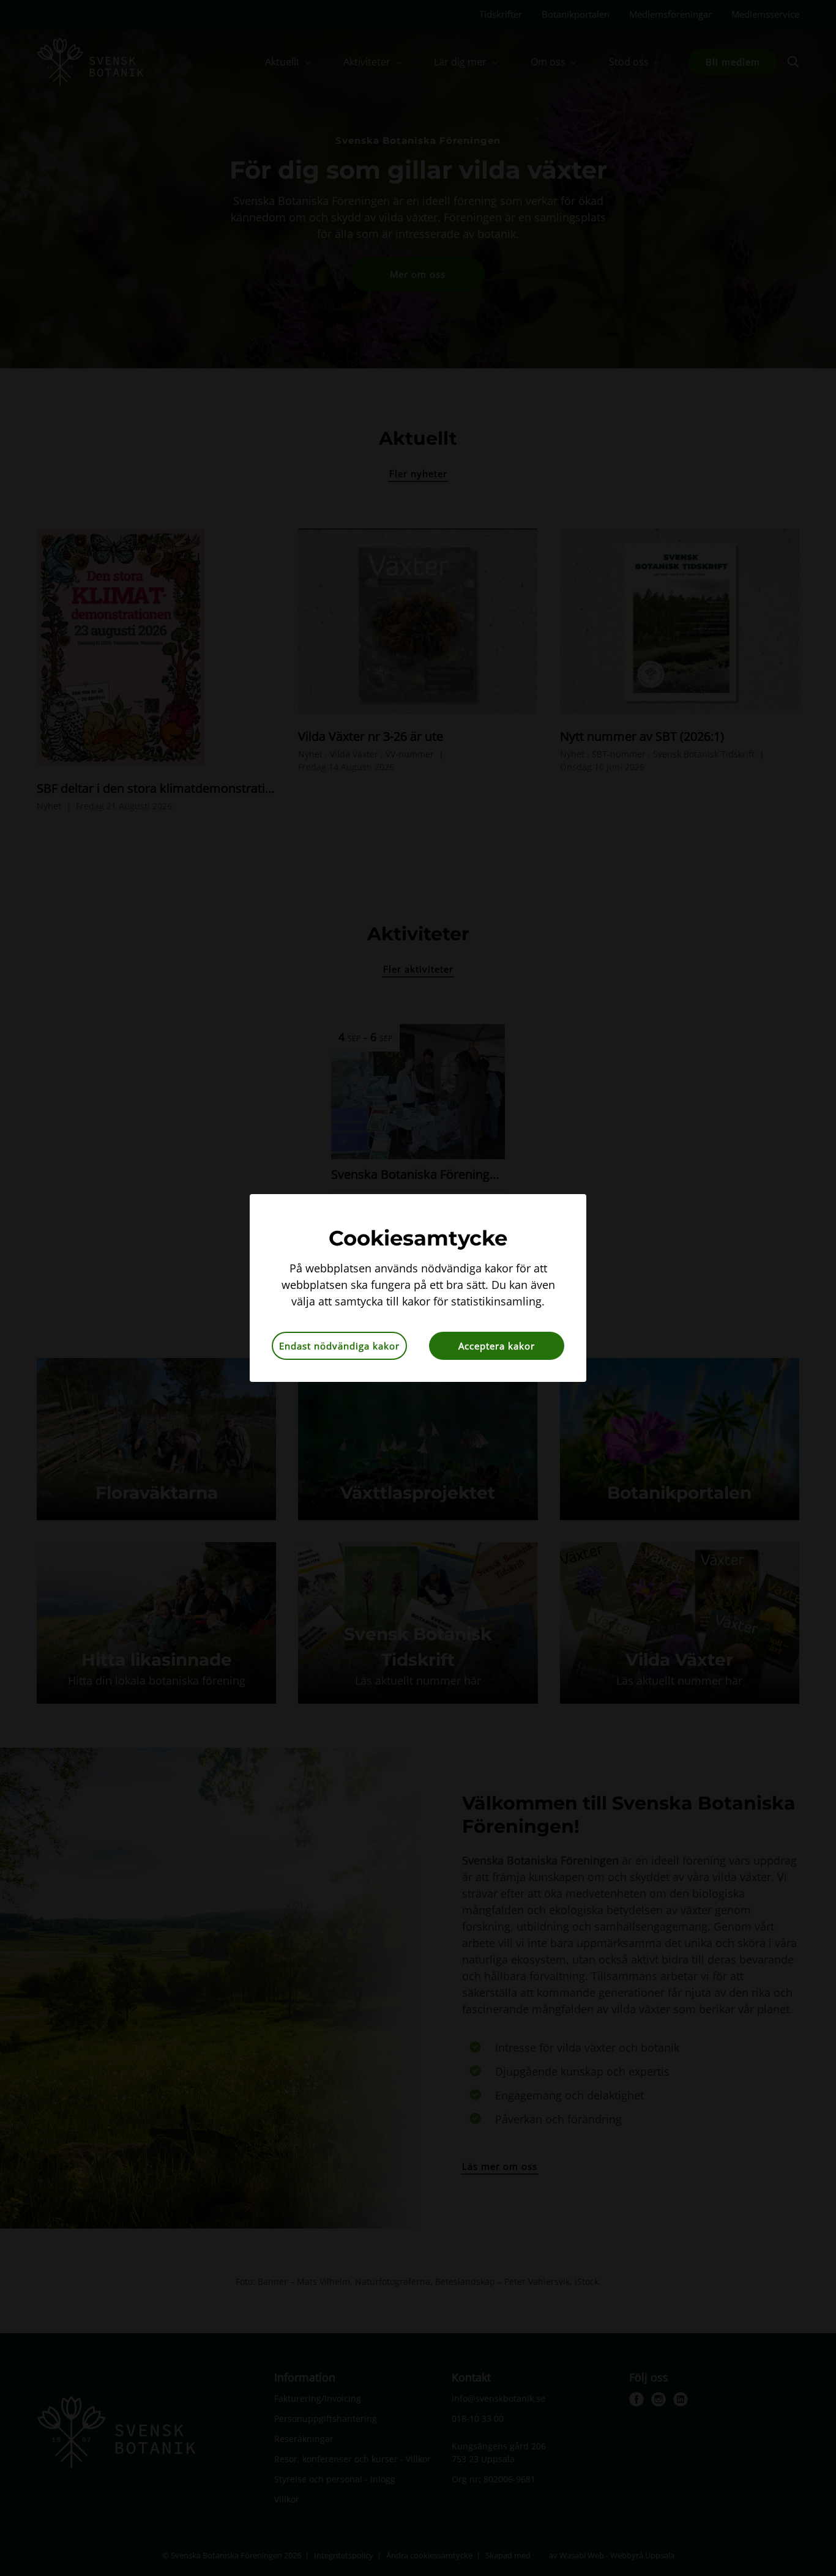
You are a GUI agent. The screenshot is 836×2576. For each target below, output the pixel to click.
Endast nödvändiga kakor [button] (339, 1346)
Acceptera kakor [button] (497, 1346)
